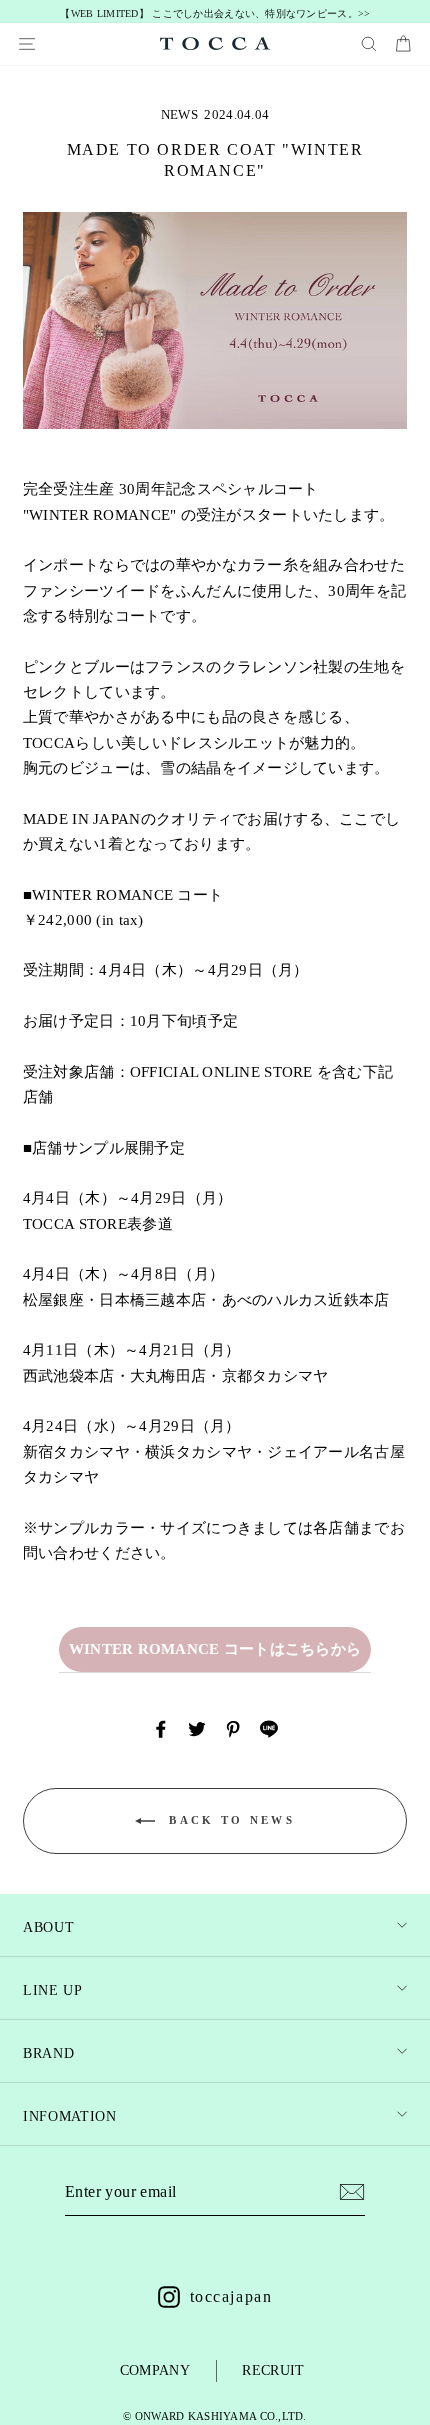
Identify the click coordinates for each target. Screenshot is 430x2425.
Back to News (229, 1819)
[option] (215, 14)
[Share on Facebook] (161, 1728)
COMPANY (155, 2370)
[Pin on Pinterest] (233, 1728)
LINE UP (53, 1990)
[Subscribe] (352, 2192)
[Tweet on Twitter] (197, 1728)
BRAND (48, 2053)
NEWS (179, 114)
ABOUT (48, 1927)
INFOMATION (70, 2116)
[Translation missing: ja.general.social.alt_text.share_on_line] (269, 1728)
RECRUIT (273, 2370)
